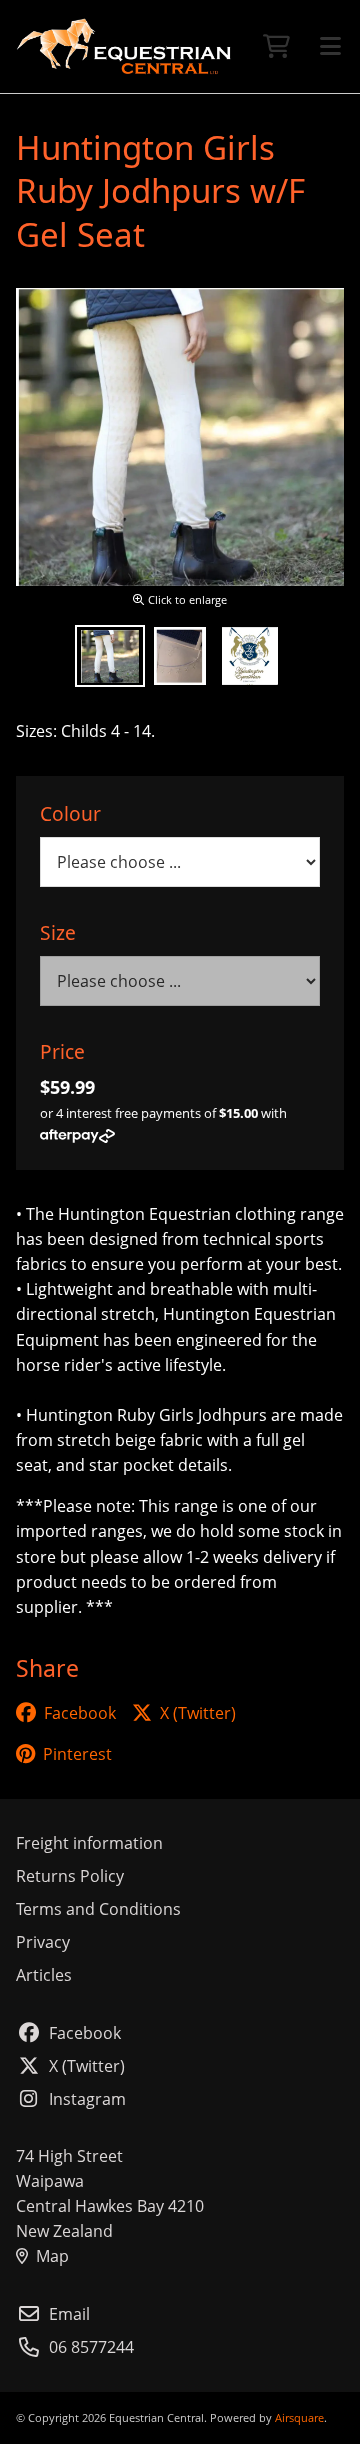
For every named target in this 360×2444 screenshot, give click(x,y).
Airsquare (299, 2417)
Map (52, 2256)
